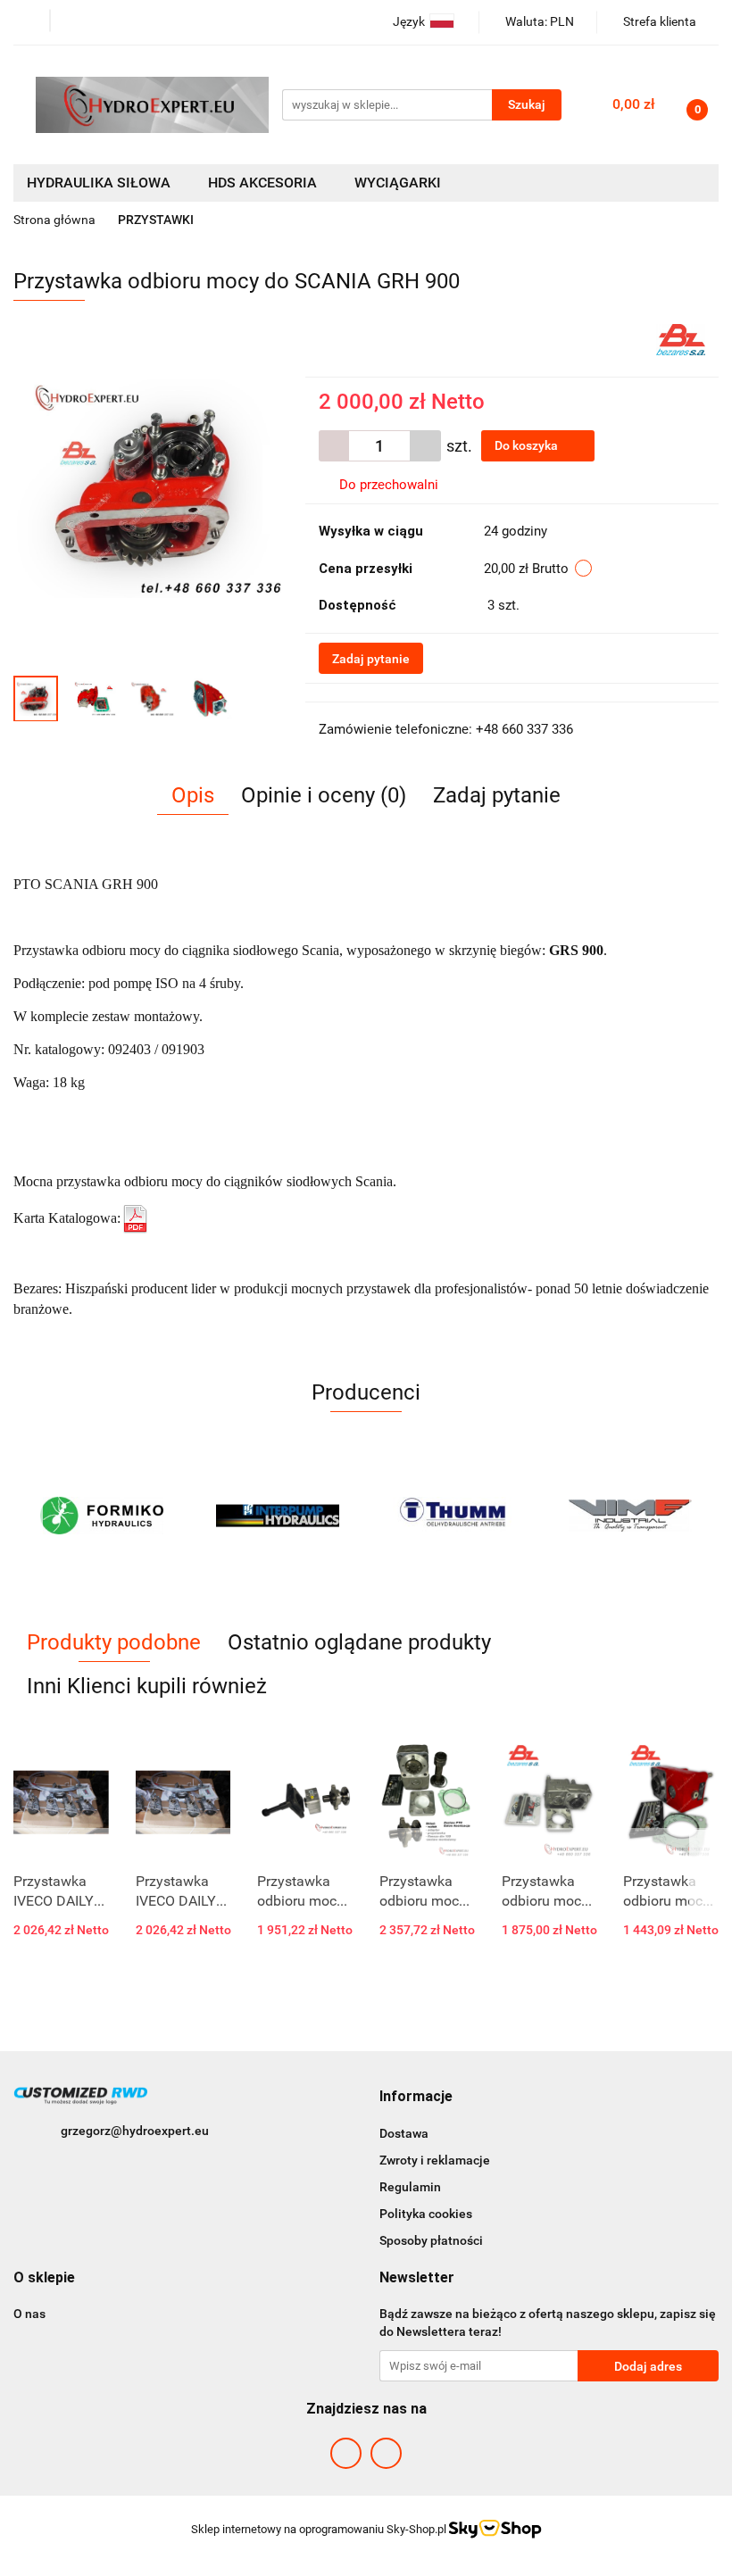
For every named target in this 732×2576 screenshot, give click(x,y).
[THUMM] (279, 1516)
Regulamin (410, 2187)
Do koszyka (528, 445)
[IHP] (102, 1516)
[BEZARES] (681, 338)
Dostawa (404, 2133)
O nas (29, 2314)
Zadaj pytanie (371, 659)
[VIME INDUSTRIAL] (454, 1516)
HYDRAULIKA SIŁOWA (100, 183)
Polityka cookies (426, 2214)
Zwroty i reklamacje (435, 2160)
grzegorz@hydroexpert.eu (135, 2131)
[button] (416, 2097)
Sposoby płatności (431, 2240)
